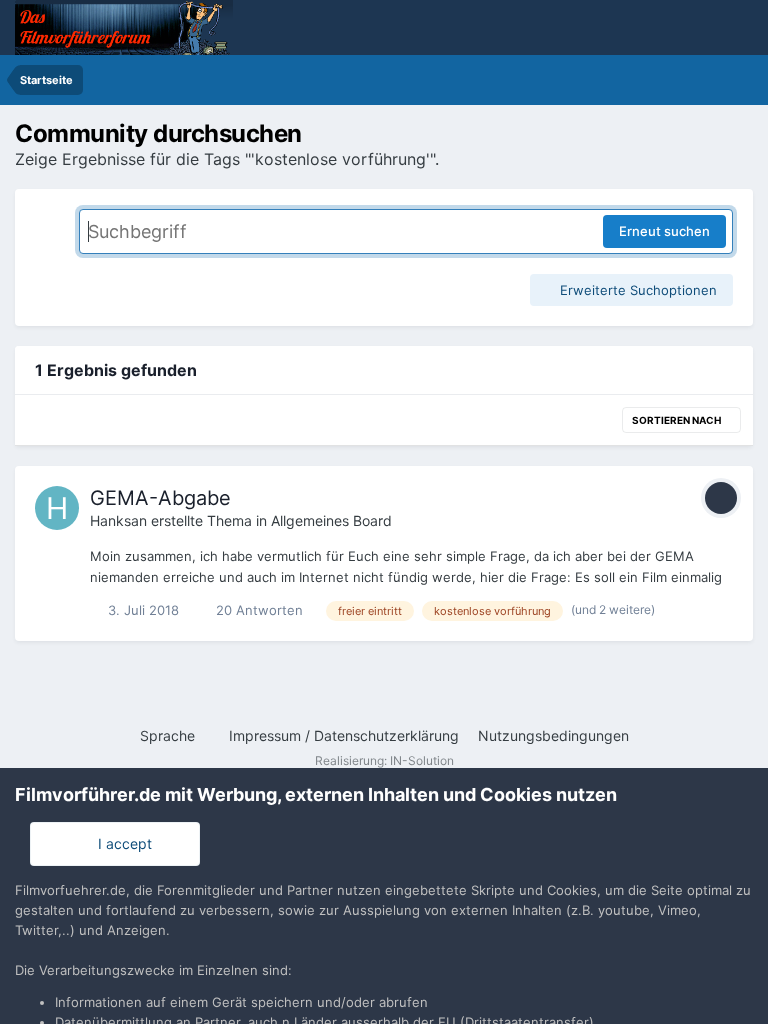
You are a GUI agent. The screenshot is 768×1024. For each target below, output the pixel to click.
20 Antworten (257, 610)
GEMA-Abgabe (160, 498)
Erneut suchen (664, 231)
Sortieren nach (677, 420)
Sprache (169, 735)
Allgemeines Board (331, 520)
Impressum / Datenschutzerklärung (344, 735)
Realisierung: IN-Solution (384, 760)
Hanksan (118, 520)
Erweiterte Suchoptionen (636, 290)
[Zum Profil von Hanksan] (57, 508)
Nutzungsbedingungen (553, 735)
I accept (121, 843)
